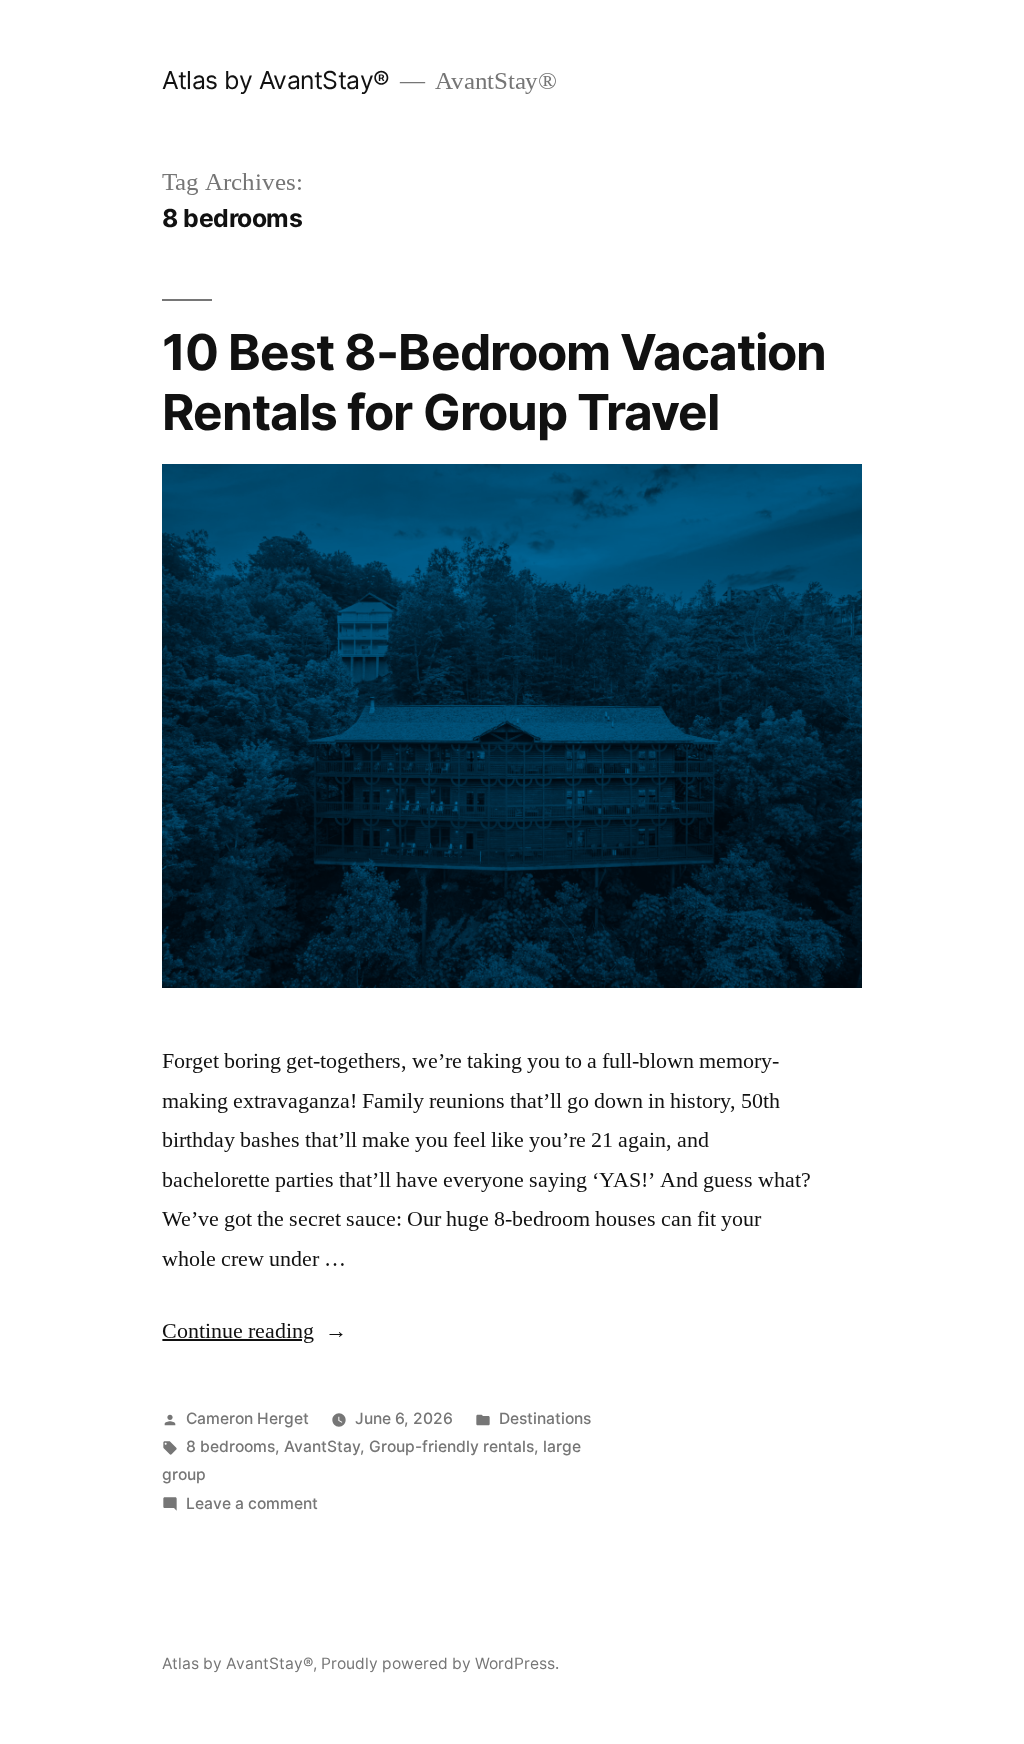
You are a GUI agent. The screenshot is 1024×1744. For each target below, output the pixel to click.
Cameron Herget (247, 1418)
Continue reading (254, 1331)
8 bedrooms (230, 1446)
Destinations (545, 1418)
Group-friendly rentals (451, 1446)
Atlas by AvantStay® (276, 80)
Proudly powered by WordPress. (440, 1663)
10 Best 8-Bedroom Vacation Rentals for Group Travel (493, 381)
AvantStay (322, 1446)
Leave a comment (252, 1503)
